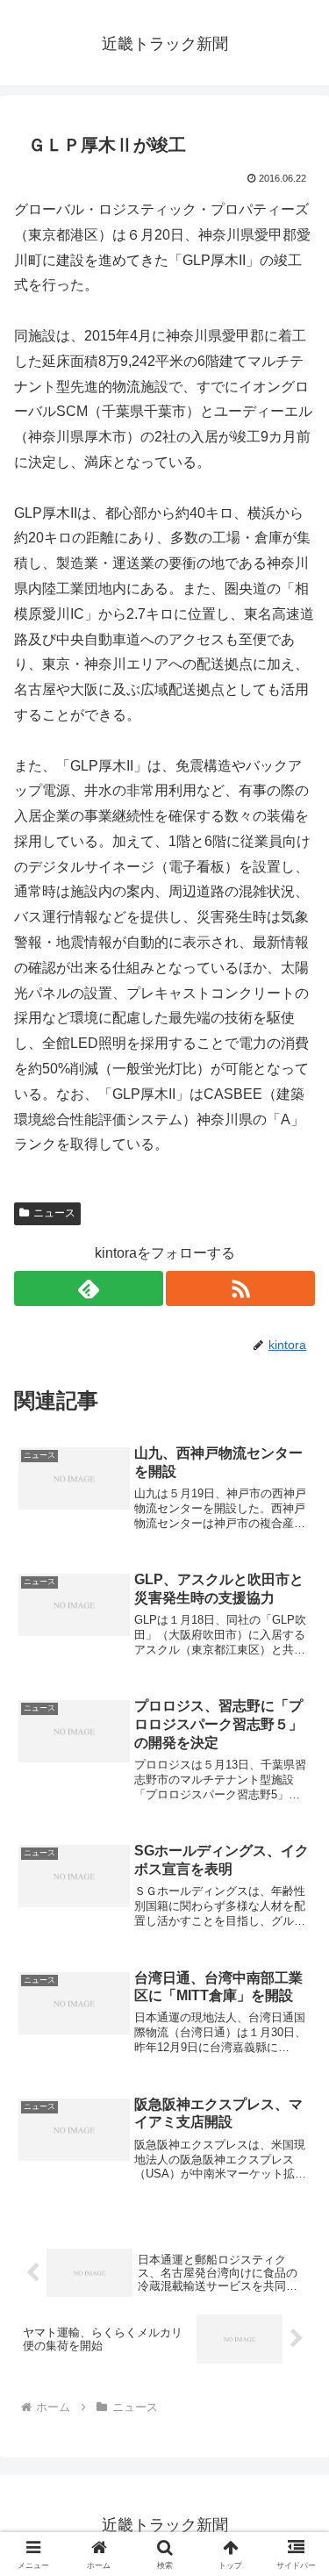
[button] (294, 2247)
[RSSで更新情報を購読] (240, 1288)
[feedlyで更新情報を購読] (89, 1288)
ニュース (54, 1213)
